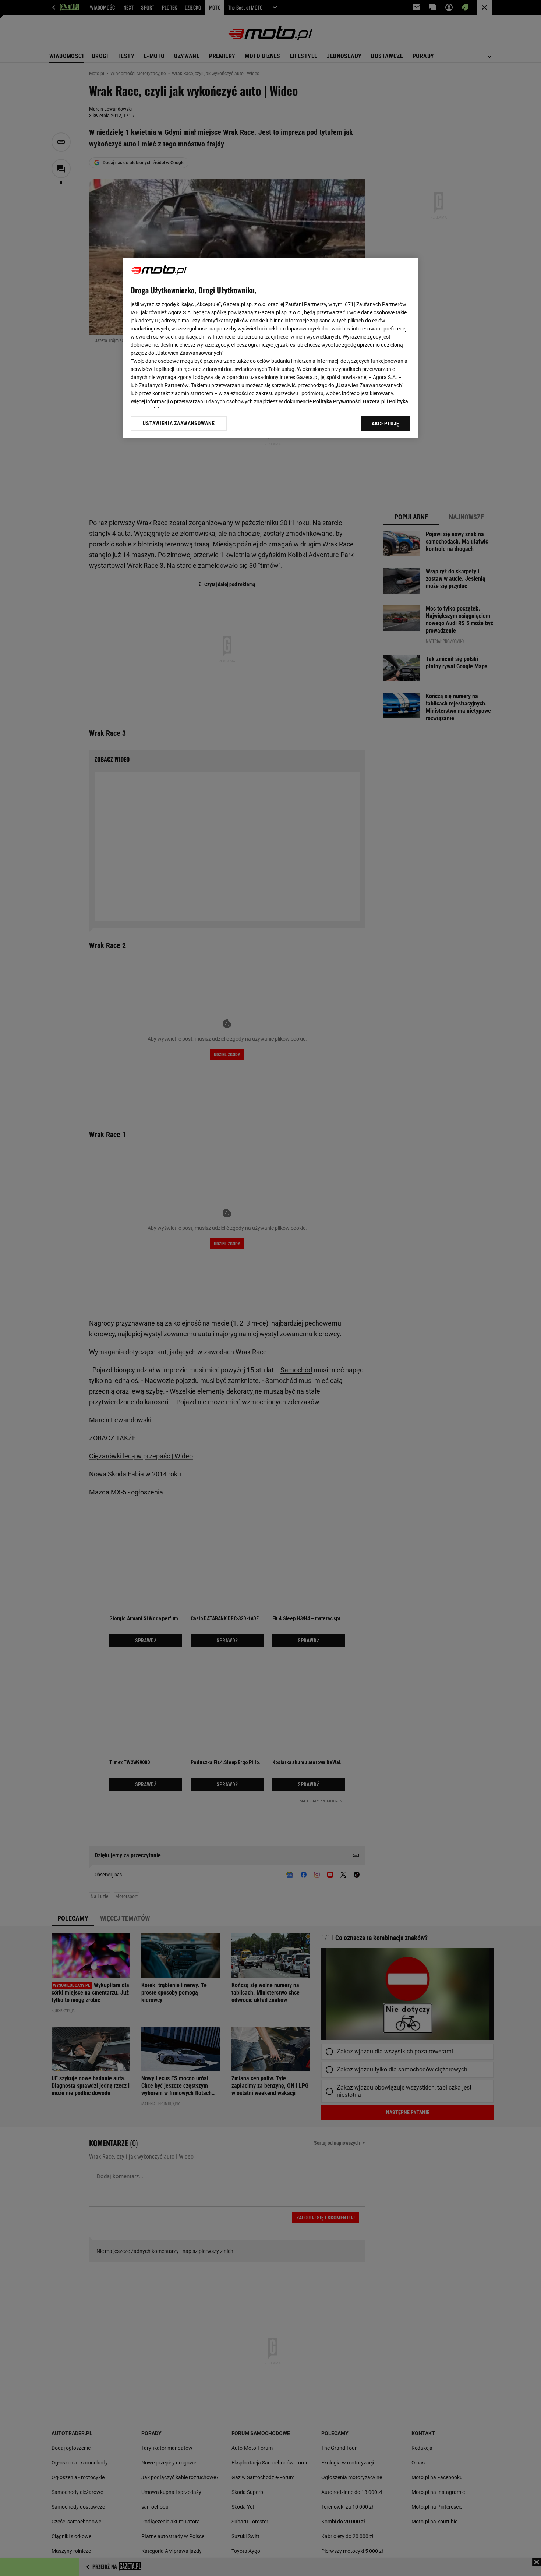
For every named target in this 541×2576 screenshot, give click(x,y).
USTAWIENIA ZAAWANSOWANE (179, 423)
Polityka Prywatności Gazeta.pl (349, 401)
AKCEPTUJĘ (386, 424)
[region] (270, 348)
